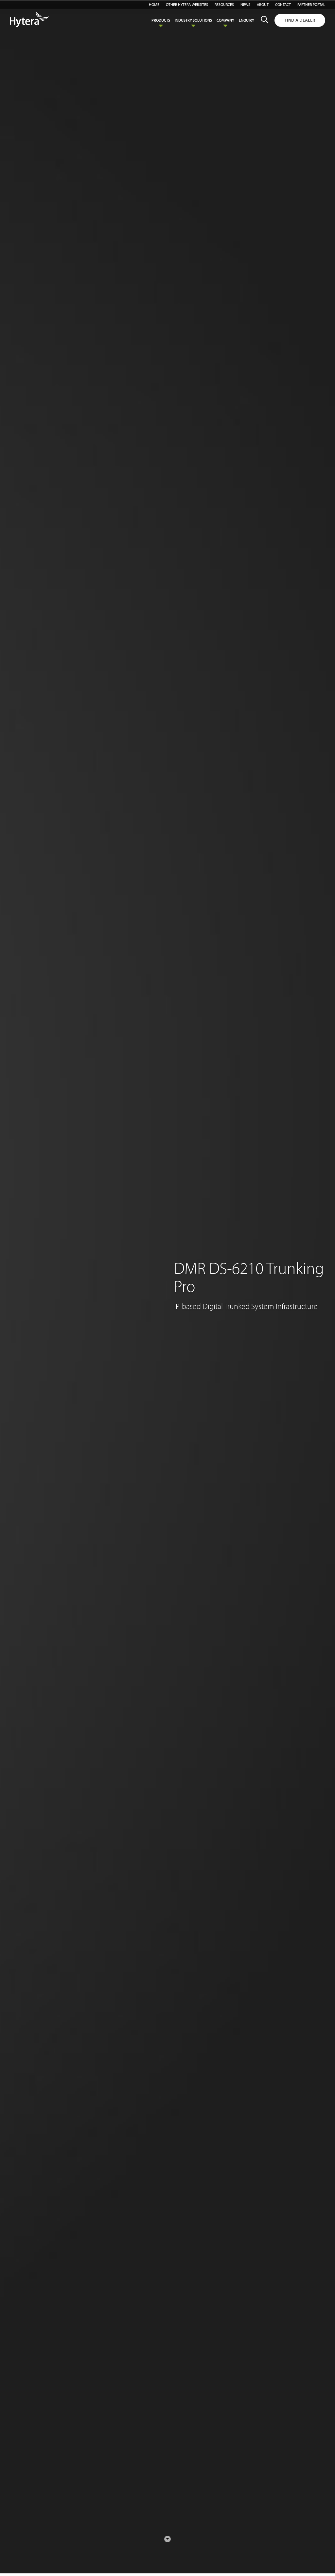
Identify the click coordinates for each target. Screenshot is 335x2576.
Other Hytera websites (187, 4)
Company (225, 20)
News (245, 4)
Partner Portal (311, 4)
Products (161, 20)
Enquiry (247, 20)
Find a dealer (300, 20)
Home (154, 4)
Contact (283, 4)
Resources (224, 4)
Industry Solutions (193, 20)
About (263, 4)
